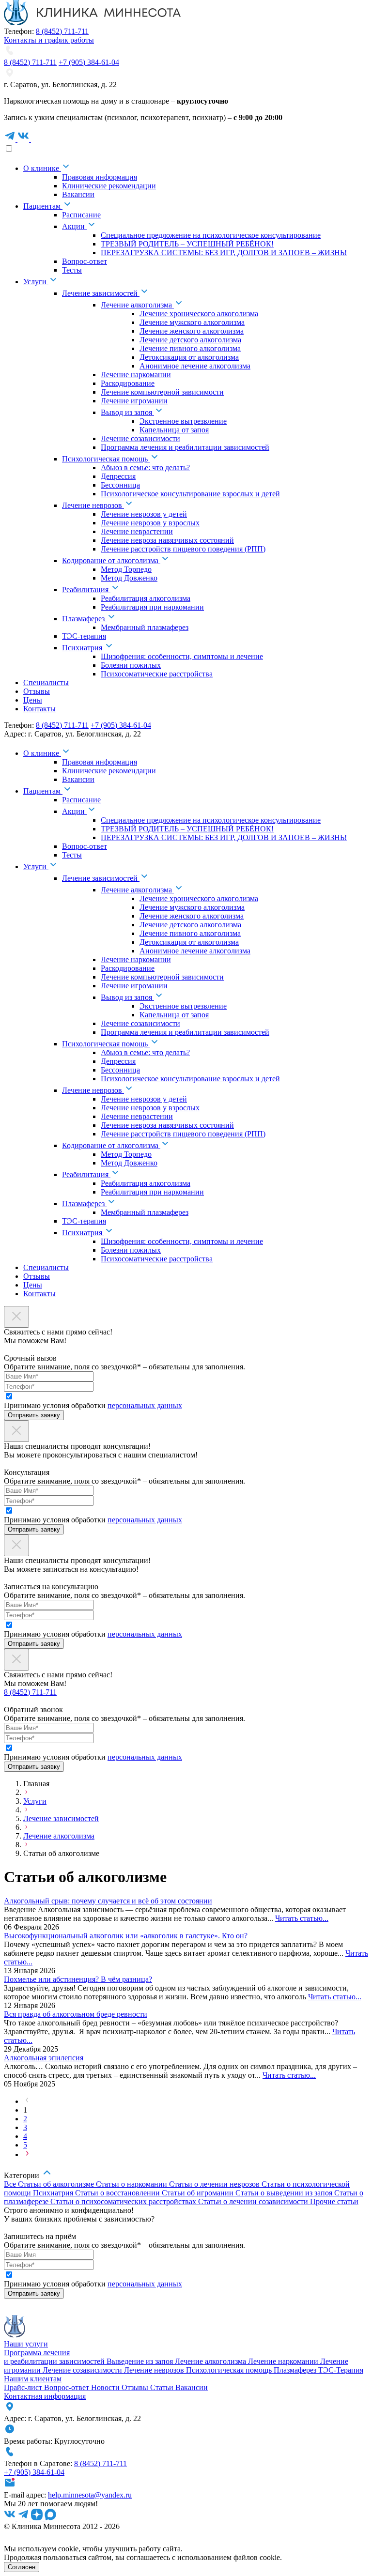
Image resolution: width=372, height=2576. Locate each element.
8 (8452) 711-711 (62, 31)
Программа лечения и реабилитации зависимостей (55, 2357)
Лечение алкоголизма (59, 1836)
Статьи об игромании (199, 2193)
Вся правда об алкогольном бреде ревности (76, 2014)
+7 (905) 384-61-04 (89, 62)
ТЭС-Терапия (341, 2370)
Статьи (163, 2387)
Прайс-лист (24, 2387)
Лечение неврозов (155, 2370)
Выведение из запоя (141, 2361)
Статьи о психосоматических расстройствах (124, 2201)
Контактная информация (45, 2396)
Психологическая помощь (230, 2370)
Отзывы (136, 2387)
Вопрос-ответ (68, 2387)
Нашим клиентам (33, 2379)
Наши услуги (26, 2344)
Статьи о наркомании (132, 2184)
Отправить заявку (34, 1415)
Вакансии (192, 2387)
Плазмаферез (296, 2370)
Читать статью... (302, 1918)
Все (11, 2184)
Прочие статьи (334, 2201)
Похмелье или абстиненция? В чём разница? (78, 1979)
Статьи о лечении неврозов (215, 2184)
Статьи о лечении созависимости (254, 2201)
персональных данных (145, 1405)
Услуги (35, 1801)
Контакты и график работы (49, 40)
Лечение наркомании (284, 2361)
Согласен (22, 2567)
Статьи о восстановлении (118, 2193)
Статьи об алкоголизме (57, 2184)
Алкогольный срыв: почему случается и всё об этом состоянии (108, 1901)
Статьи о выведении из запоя (285, 2193)
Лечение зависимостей (61, 1818)
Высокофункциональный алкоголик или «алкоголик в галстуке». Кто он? (126, 1936)
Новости (106, 2387)
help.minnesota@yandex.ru (90, 2495)
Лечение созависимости (83, 2370)
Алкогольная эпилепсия (44, 2058)
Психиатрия (54, 2193)
